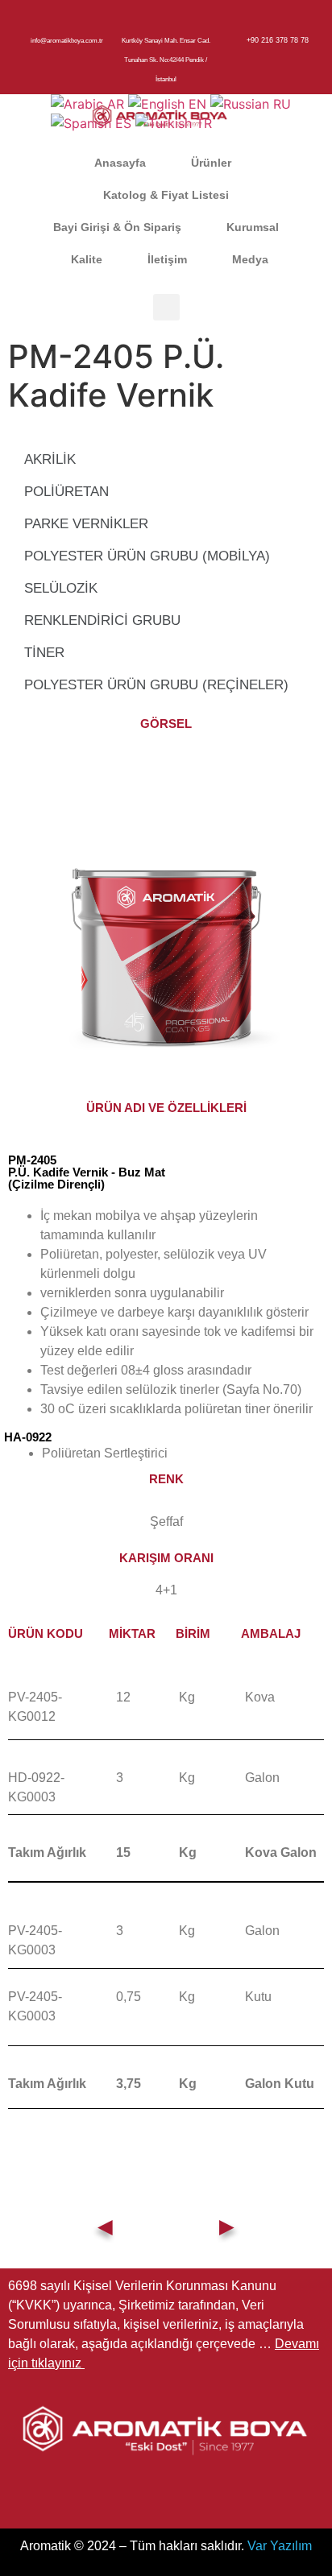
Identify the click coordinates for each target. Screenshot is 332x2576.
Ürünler (211, 163)
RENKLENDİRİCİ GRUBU (102, 620)
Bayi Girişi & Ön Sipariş (117, 227)
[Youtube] (214, 2495)
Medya (250, 259)
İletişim (167, 259)
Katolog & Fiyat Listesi (166, 195)
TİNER (44, 653)
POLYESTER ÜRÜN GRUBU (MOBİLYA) (147, 556)
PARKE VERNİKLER (86, 524)
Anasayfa (120, 163)
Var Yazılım (280, 2546)
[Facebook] (118, 2495)
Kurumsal (253, 227)
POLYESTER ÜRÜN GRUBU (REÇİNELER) (156, 685)
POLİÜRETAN (66, 492)
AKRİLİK (50, 459)
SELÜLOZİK (61, 588)
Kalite (87, 259)
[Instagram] (166, 2495)
